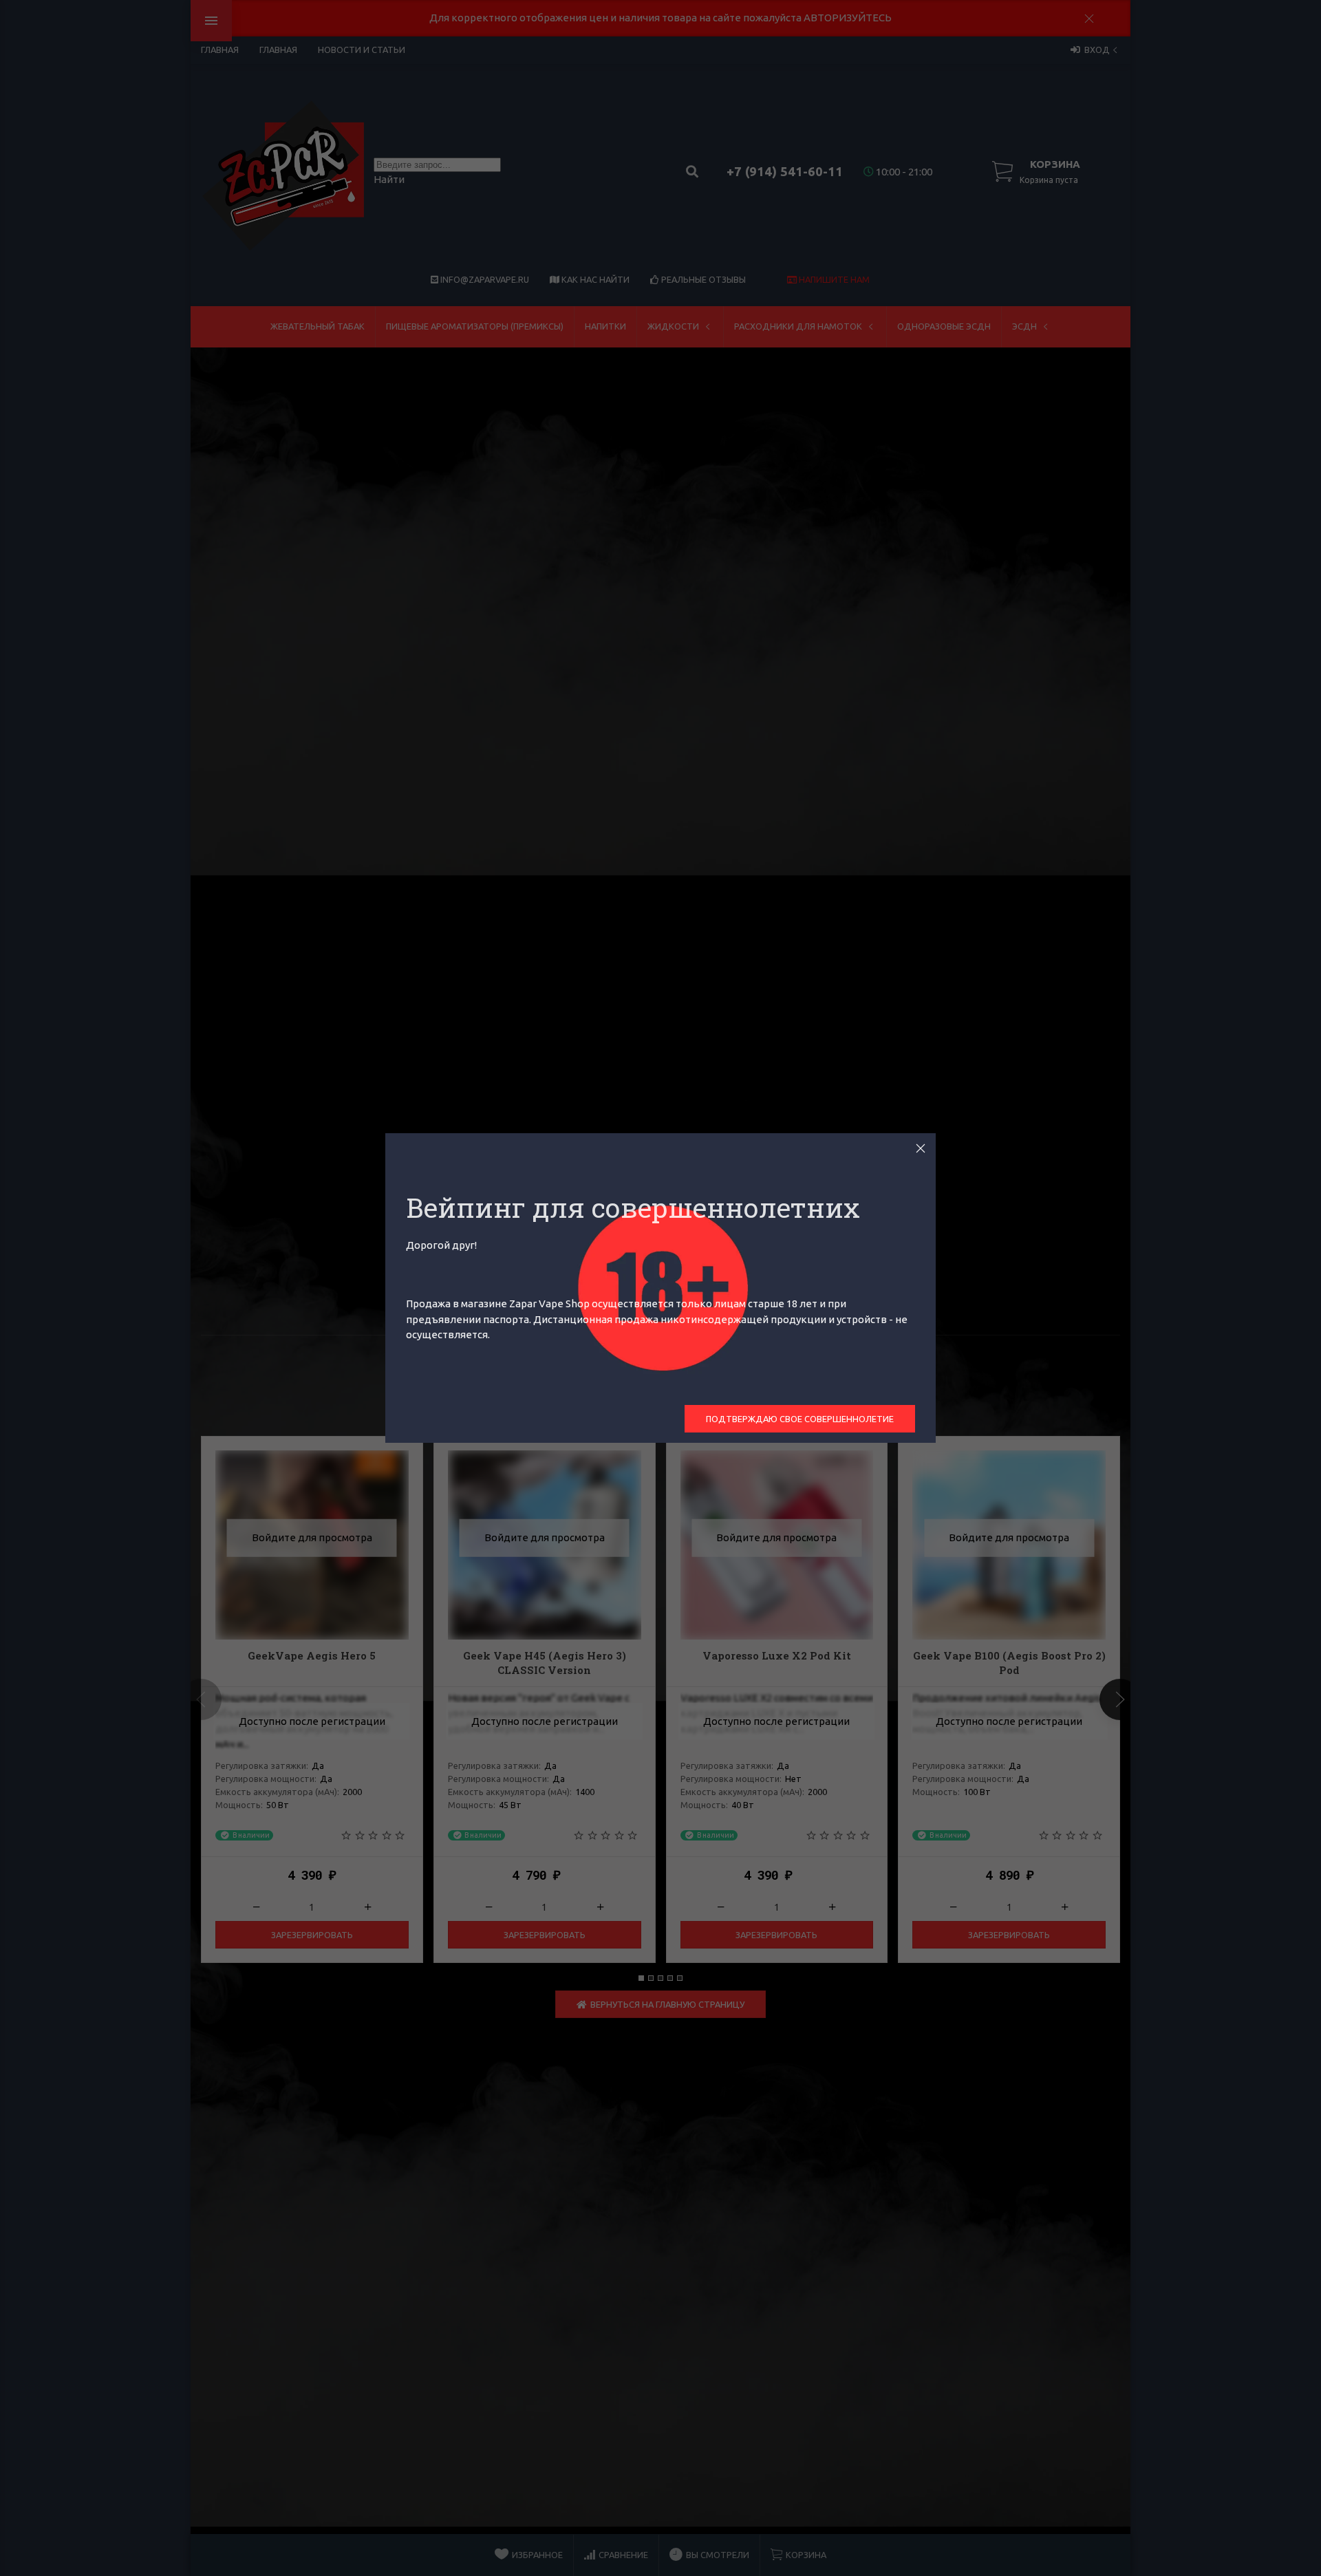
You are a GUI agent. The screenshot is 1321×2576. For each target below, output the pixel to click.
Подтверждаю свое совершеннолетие (800, 1419)
